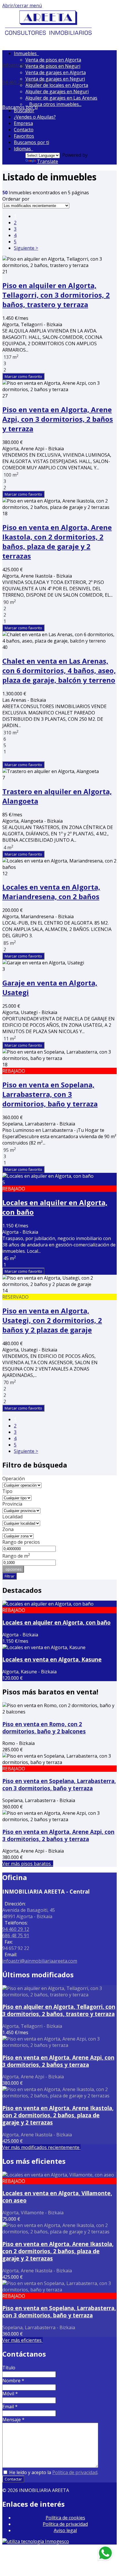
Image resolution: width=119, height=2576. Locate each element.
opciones (13, 1569)
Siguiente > (26, 248)
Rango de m (16, 1556)
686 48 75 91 (16, 1935)
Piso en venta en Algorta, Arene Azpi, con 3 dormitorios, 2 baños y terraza (58, 419)
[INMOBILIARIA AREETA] (49, 35)
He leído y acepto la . (53, 2472)
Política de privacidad (75, 2472)
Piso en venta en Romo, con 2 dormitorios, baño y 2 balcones (44, 1728)
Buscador (24, 111)
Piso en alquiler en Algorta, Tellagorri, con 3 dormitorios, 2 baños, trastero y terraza (56, 295)
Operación (14, 1479)
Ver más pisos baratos (28, 1864)
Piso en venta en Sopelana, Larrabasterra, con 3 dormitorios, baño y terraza (50, 1094)
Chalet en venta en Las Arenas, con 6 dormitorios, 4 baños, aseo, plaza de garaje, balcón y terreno (59, 670)
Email (10, 2407)
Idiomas (24, 149)
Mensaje (13, 2420)
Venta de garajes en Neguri (55, 79)
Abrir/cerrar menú (22, 5)
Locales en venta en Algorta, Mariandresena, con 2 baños (51, 892)
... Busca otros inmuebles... (53, 104)
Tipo (7, 1491)
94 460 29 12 (16, 82)
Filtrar (10, 1576)
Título (9, 2368)
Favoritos (24, 136)
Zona (8, 1529)
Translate (48, 161)
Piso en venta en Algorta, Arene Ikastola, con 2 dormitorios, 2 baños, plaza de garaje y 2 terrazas (57, 542)
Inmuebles (26, 53)
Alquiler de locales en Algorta (57, 85)
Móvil (10, 2394)
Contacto (24, 130)
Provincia (12, 1504)
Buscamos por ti (31, 142)
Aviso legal (65, 2530)
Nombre (13, 2381)
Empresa (23, 123)
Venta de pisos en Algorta (53, 60)
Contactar (13, 2479)
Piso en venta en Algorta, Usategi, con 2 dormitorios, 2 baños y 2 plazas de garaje (52, 1320)
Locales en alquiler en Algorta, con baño (56, 1622)
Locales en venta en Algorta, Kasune (52, 1659)
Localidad (12, 1517)
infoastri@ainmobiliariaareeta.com (40, 1961)
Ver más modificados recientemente (41, 2147)
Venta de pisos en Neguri (53, 66)
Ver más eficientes (23, 2340)
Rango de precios (21, 1542)
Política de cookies (65, 2518)
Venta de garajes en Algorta (56, 72)
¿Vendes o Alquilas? (35, 117)
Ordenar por (16, 199)
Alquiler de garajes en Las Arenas (61, 98)
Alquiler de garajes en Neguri (57, 92)
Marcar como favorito (23, 376)
